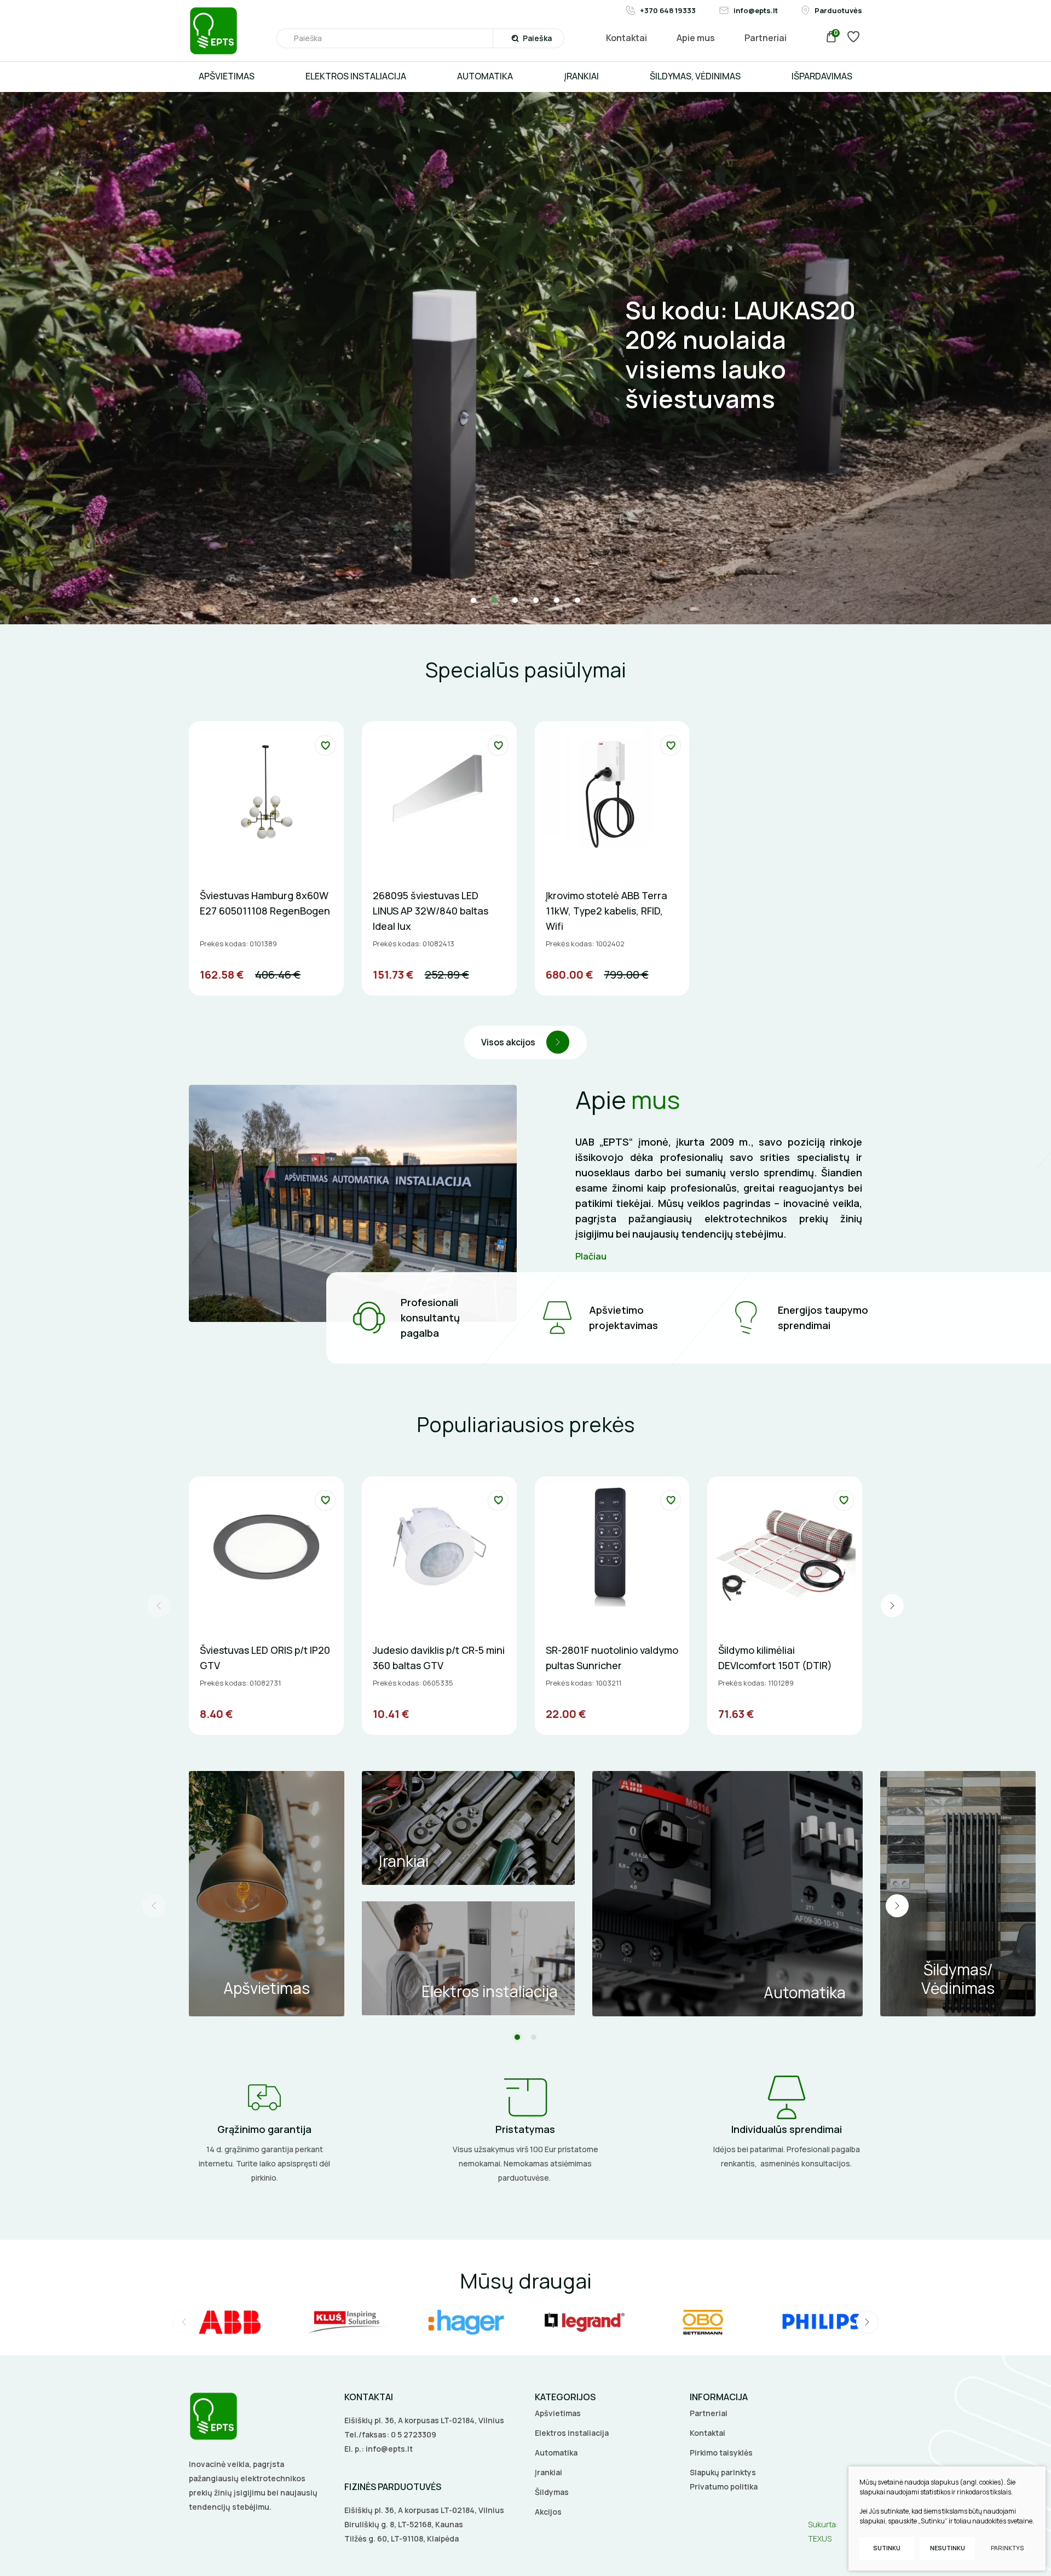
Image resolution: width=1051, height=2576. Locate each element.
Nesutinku (948, 2548)
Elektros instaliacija (572, 2433)
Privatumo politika (724, 2486)
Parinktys (1007, 2548)
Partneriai (709, 2413)
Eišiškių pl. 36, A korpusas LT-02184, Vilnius (424, 2420)
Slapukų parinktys (723, 2472)
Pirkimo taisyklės (721, 2453)
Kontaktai (708, 2433)
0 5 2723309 (414, 2434)
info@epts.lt (389, 2449)
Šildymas (552, 2492)
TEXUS (820, 2538)
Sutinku (887, 2548)
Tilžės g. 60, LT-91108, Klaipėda (402, 2538)
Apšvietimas (558, 2413)
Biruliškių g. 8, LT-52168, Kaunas (404, 2524)
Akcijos (548, 2512)
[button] (473, 600)
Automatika (556, 2453)
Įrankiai (548, 2472)
